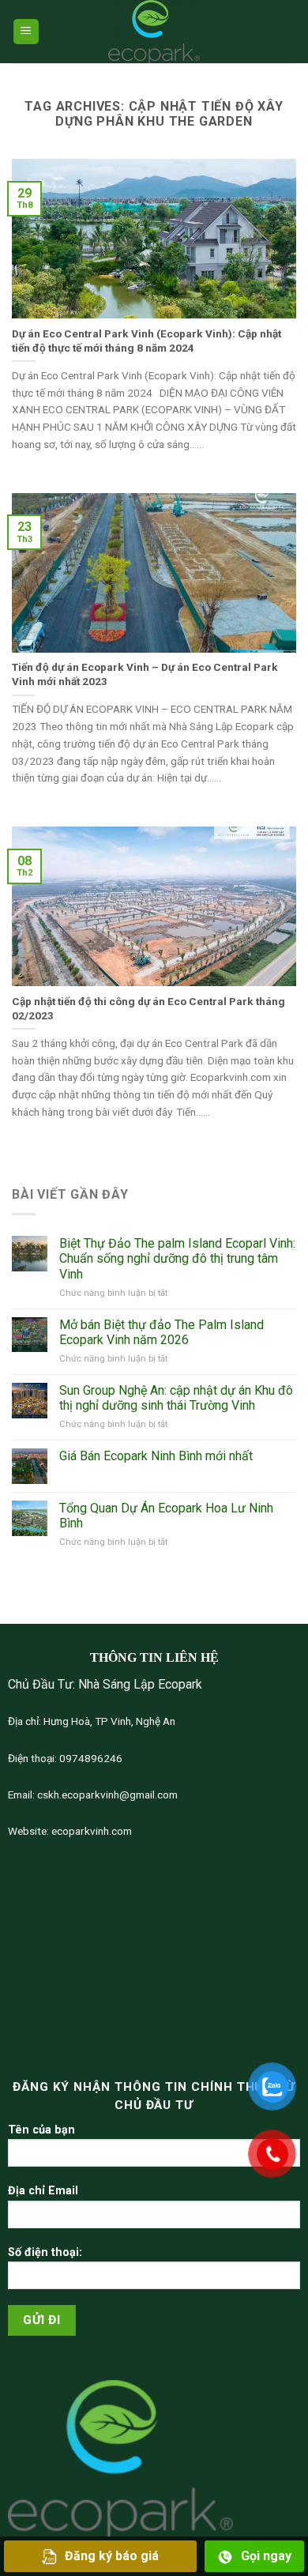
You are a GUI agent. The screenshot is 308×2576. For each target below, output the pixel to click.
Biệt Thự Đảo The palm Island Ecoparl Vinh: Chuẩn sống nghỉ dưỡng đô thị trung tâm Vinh (177, 1258)
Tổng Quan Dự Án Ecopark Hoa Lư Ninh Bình (166, 1516)
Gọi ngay (266, 2556)
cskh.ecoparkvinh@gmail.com (106, 1795)
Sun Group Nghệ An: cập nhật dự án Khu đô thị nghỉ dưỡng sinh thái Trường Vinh (176, 1398)
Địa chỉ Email (43, 2191)
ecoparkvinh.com (90, 1831)
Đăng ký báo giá (112, 2556)
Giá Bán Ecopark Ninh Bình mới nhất (156, 1456)
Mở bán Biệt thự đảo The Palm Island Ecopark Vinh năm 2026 (162, 1332)
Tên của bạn (41, 2130)
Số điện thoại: (45, 2252)
